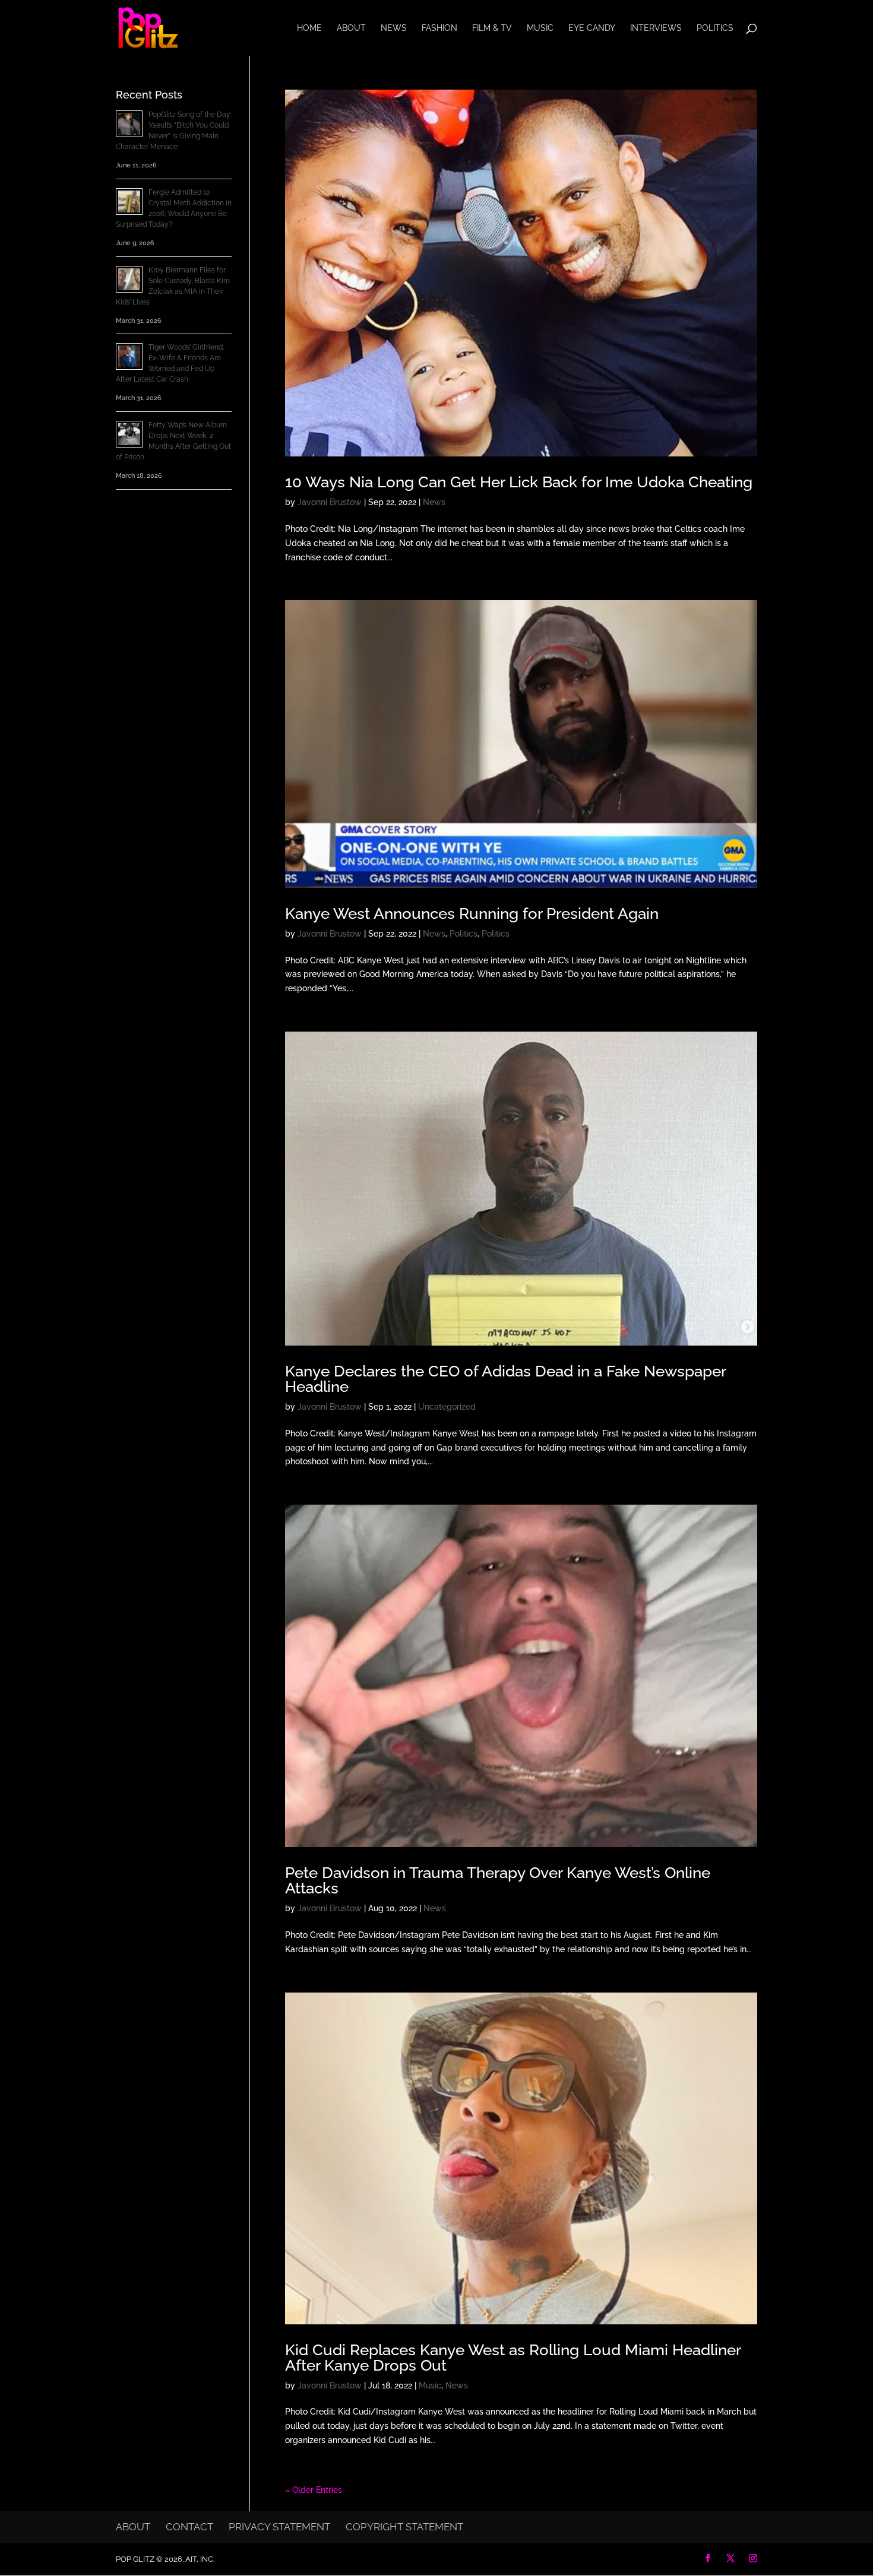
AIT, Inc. (199, 2559)
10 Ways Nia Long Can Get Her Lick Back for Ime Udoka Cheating (519, 482)
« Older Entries (314, 2490)
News (394, 28)
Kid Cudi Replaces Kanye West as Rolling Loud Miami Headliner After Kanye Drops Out (513, 2358)
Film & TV (492, 28)
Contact (189, 2527)
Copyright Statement (404, 2527)
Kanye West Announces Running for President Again (472, 913)
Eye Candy (592, 28)
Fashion (439, 28)
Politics (715, 28)
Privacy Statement (279, 2527)
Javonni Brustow (330, 502)
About (351, 28)
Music (540, 28)
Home (309, 28)
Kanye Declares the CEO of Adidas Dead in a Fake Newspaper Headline (505, 1379)
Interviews (656, 28)
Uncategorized (447, 1407)
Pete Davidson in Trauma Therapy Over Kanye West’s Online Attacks (498, 1880)
